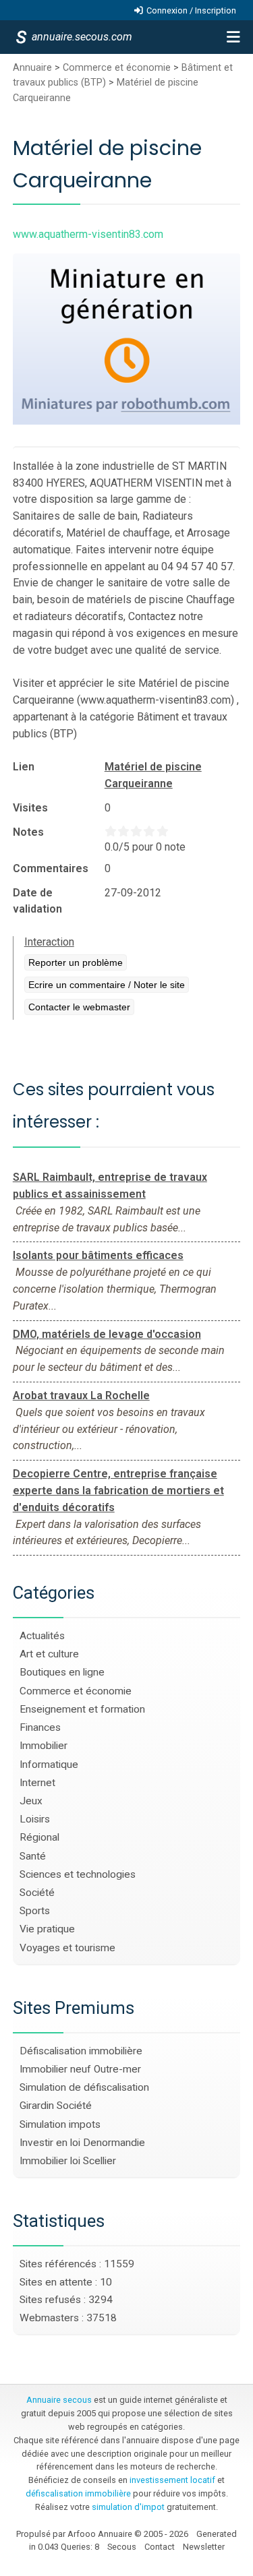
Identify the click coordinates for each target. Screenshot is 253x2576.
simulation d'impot (128, 2507)
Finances (40, 1727)
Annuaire (32, 68)
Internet (37, 1783)
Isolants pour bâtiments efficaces (98, 1255)
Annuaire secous (59, 2400)
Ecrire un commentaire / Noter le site (107, 985)
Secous (122, 2547)
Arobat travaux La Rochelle (81, 1396)
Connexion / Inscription (191, 10)
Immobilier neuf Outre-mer (80, 2069)
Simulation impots (60, 2124)
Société (37, 1893)
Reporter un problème (76, 962)
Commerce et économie (117, 68)
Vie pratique (47, 1929)
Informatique (49, 1765)
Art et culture (49, 1654)
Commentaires (51, 868)
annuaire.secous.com (81, 37)
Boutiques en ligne (62, 1672)
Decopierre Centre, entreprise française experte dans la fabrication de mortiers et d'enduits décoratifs (118, 1491)
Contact (160, 2547)
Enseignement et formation (82, 1709)
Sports (35, 1911)
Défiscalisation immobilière (81, 2051)
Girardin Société (56, 2106)
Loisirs (35, 1819)
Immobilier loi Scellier (68, 2161)
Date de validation (37, 901)
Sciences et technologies (78, 1874)
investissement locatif (172, 2480)
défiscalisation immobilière (78, 2493)
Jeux (31, 1801)
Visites (30, 808)
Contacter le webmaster (79, 1007)
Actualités (42, 1636)
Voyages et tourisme (67, 1948)
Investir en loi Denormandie (82, 2143)
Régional (39, 1837)
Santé (33, 1856)
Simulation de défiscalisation (84, 2087)
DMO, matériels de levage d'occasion (107, 1334)
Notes (28, 832)
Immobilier (44, 1746)
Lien (24, 767)
